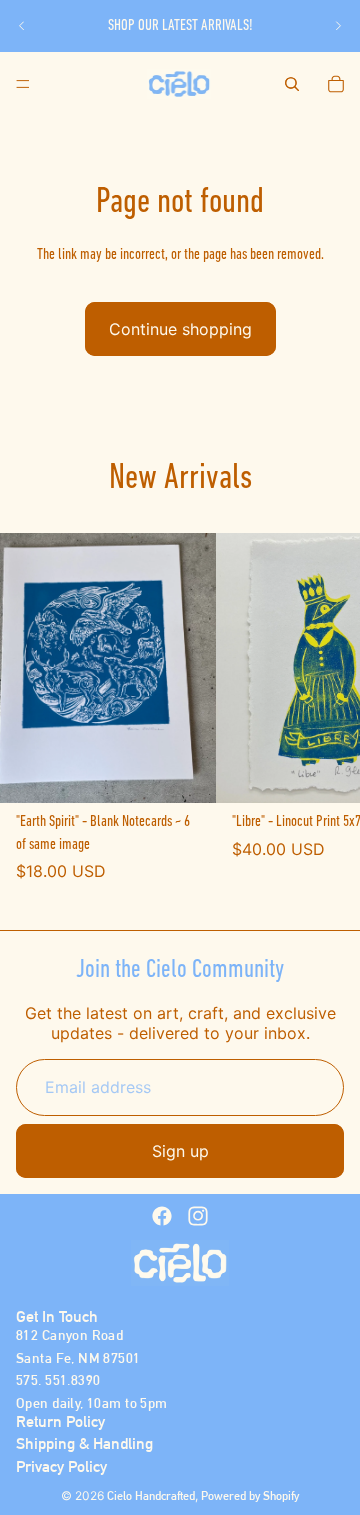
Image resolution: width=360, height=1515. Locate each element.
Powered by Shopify (250, 1496)
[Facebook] (162, 1216)
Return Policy (60, 1421)
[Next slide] (338, 26)
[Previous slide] (22, 26)
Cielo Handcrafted (151, 1496)
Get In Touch (57, 1316)
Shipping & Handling (84, 1443)
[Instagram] (198, 1216)
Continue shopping (180, 329)
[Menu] (23, 84)
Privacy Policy (61, 1466)
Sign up (180, 1151)
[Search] (292, 84)
